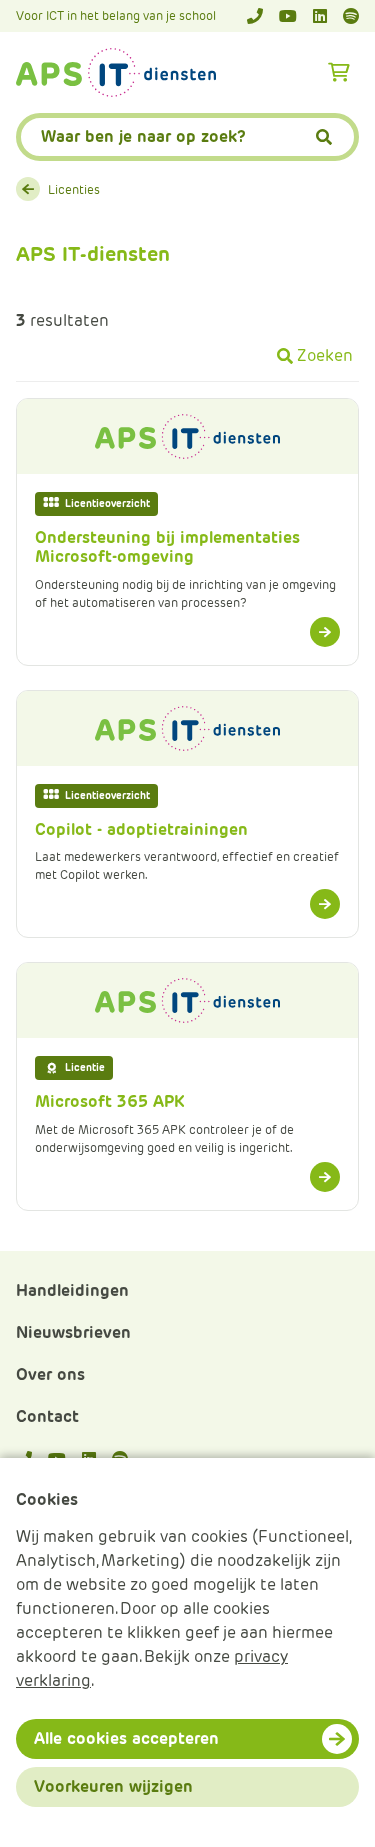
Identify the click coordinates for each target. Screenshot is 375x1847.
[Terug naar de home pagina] (116, 72)
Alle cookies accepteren (126, 1738)
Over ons (50, 1374)
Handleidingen (72, 1290)
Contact (47, 1416)
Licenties (74, 189)
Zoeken (325, 355)
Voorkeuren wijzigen (113, 1786)
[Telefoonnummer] (255, 16)
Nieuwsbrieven (73, 1332)
